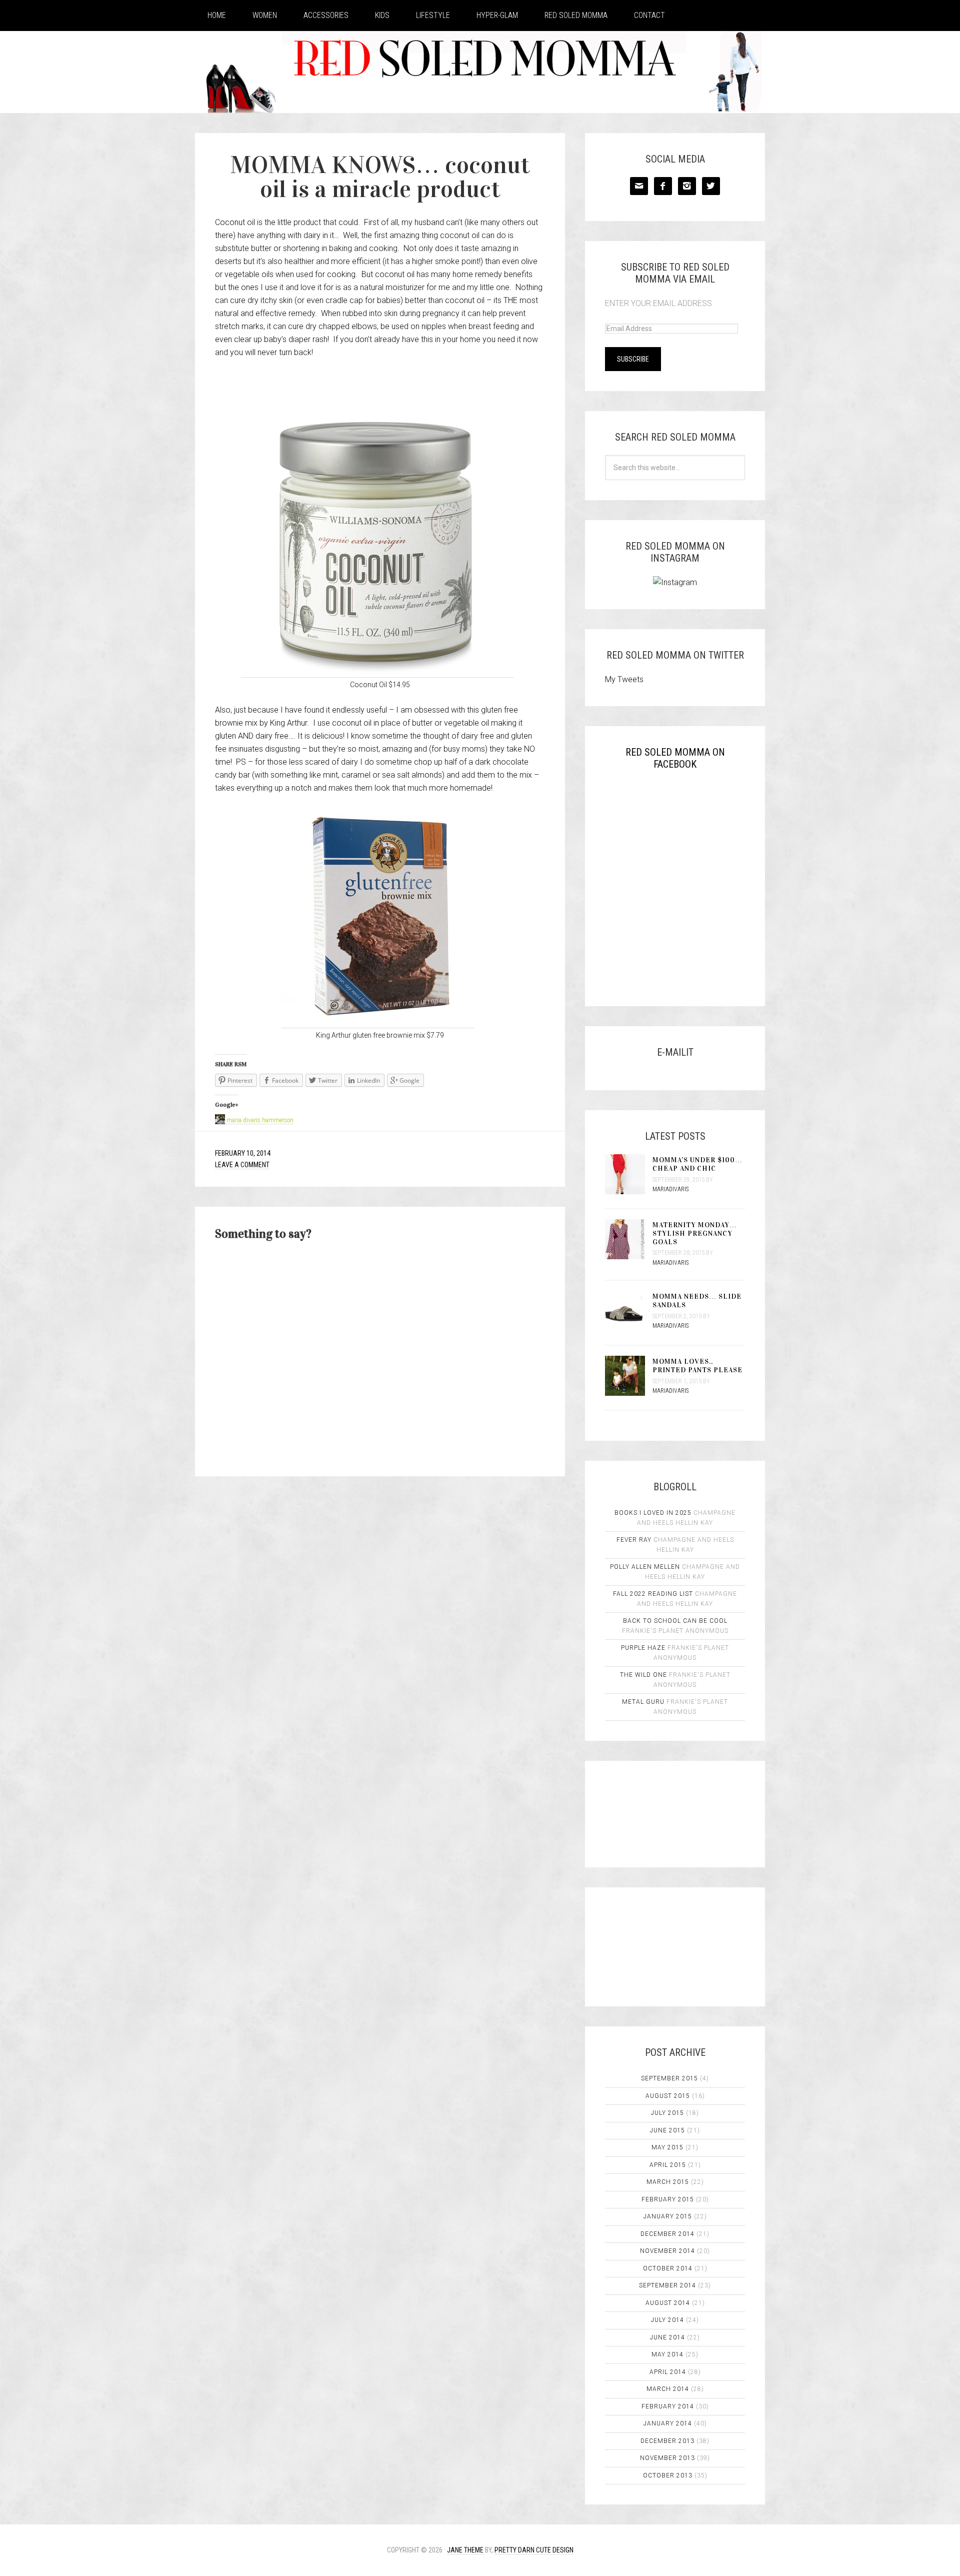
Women (265, 15)
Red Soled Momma (576, 15)
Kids (382, 15)
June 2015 (667, 2130)
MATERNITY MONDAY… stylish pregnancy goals (695, 1233)
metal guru (643, 1702)
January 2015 (668, 2216)
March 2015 (668, 2182)
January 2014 (668, 2423)
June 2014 (667, 2337)
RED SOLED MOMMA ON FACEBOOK (675, 758)
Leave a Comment (242, 1165)
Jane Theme (465, 2550)
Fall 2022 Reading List (653, 1594)
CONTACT (649, 15)
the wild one (643, 1675)
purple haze (643, 1648)
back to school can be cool (675, 1621)
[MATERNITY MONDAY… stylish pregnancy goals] (629, 1240)
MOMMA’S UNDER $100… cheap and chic (697, 1164)
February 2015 (668, 2199)
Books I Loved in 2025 (653, 1513)
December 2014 (667, 2234)
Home (217, 15)
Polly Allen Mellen (645, 1567)
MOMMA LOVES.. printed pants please (697, 1366)
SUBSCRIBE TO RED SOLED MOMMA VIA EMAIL (675, 273)
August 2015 (668, 2096)
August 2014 (668, 2303)
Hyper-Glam (497, 15)
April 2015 (668, 2165)
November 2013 (667, 2458)
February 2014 (668, 2406)
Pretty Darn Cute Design (534, 2550)
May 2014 (667, 2354)
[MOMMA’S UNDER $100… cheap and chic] (629, 1175)
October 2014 (668, 2268)
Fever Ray (634, 1540)
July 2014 (667, 2320)
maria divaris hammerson (260, 1120)
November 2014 (667, 2251)
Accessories (326, 15)
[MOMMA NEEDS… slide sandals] (629, 1312)
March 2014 (668, 2389)
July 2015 (667, 2113)
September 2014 (667, 2285)
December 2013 (667, 2441)
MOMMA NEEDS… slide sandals (697, 1301)
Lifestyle (433, 15)
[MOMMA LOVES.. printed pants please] (629, 1377)
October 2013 (668, 2475)
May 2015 (667, 2147)
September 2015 (669, 2078)
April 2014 (668, 2372)
